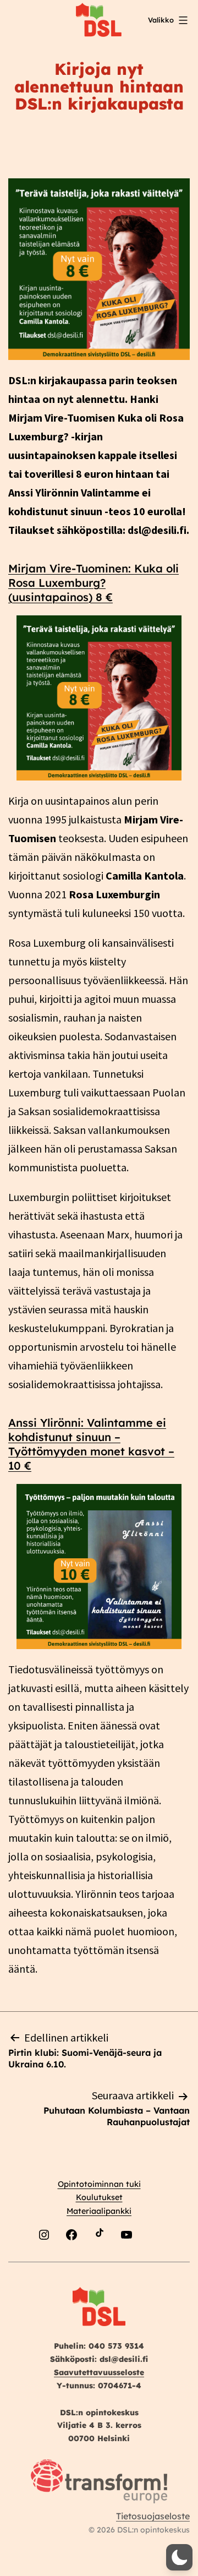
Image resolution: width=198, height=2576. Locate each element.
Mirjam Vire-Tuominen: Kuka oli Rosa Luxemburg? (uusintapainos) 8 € (94, 583)
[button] (179, 2557)
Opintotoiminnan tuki (99, 2184)
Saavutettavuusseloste (99, 2372)
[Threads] (154, 2261)
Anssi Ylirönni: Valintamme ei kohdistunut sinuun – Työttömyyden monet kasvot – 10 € (91, 1444)
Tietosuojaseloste (153, 2516)
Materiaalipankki (99, 2211)
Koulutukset (99, 2197)
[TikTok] (99, 2261)
